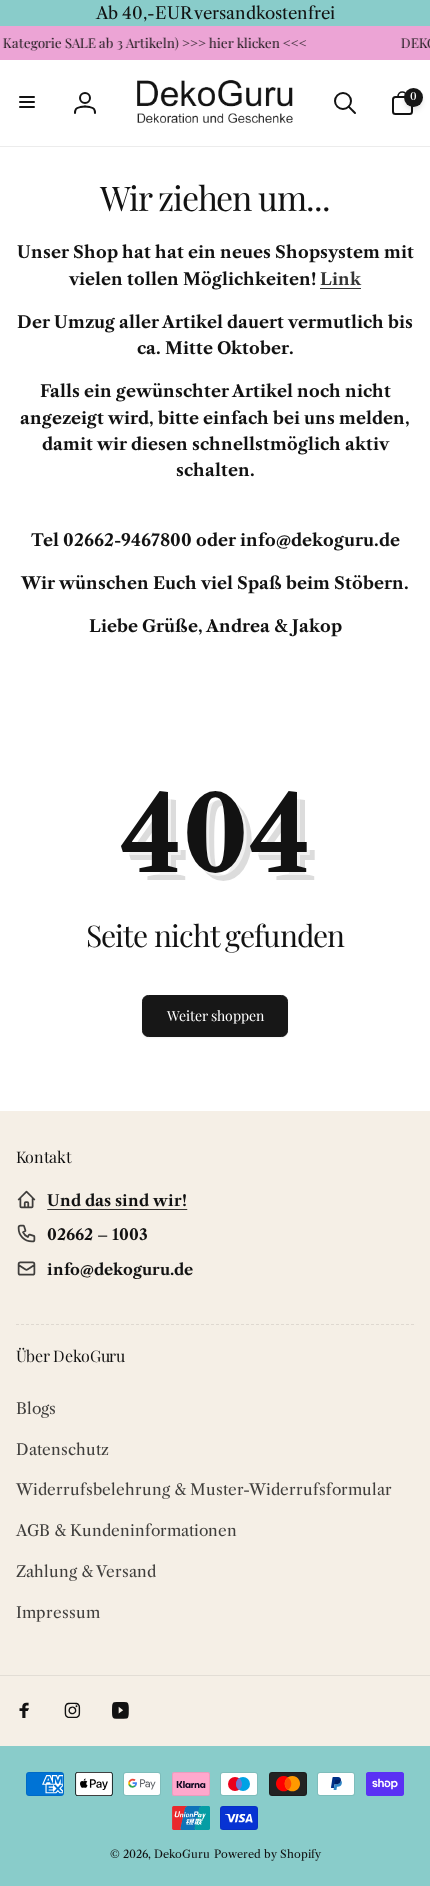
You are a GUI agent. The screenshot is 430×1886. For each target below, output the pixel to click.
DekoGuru (182, 1854)
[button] (28, 103)
